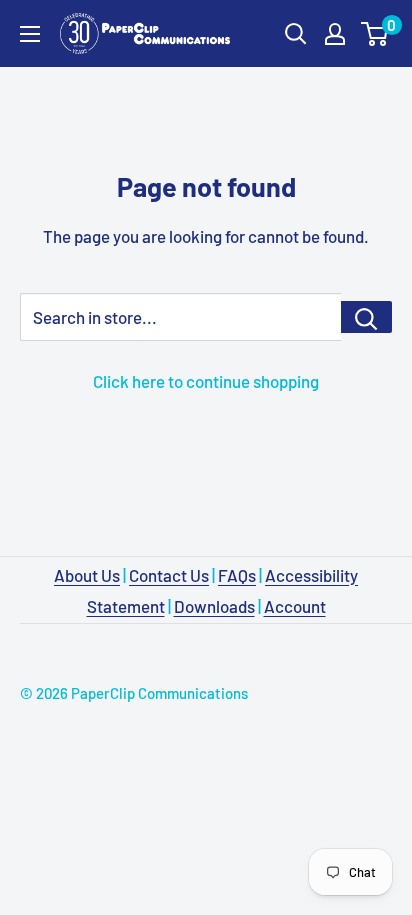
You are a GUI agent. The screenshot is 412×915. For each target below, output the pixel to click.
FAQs (237, 575)
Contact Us (169, 575)
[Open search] (296, 34)
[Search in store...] (366, 317)
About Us (87, 575)
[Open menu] (30, 34)
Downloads (214, 606)
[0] (375, 34)
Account (295, 606)
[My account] (335, 34)
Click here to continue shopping (206, 381)
